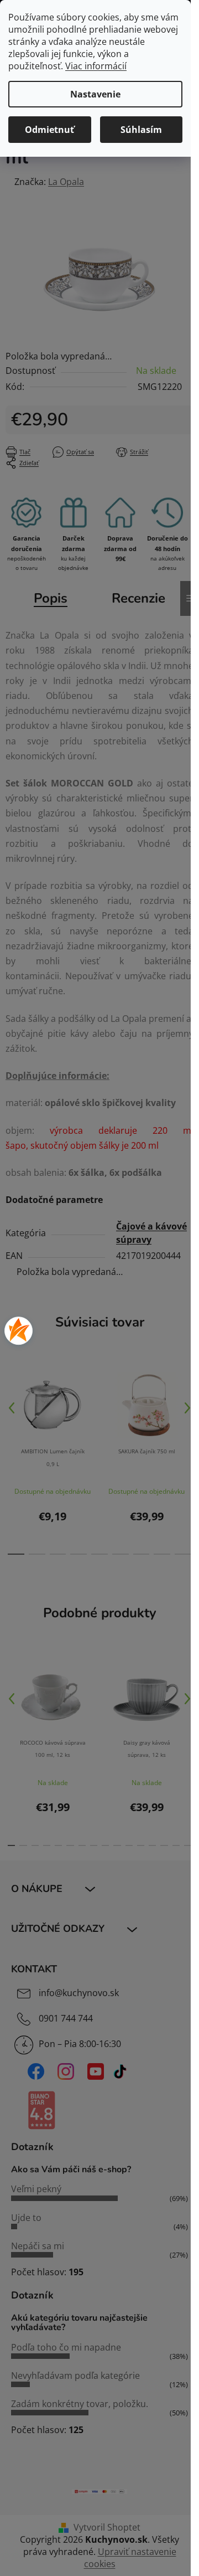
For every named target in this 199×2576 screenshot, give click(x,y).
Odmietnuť (49, 130)
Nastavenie (95, 94)
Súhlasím (141, 130)
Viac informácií (96, 66)
